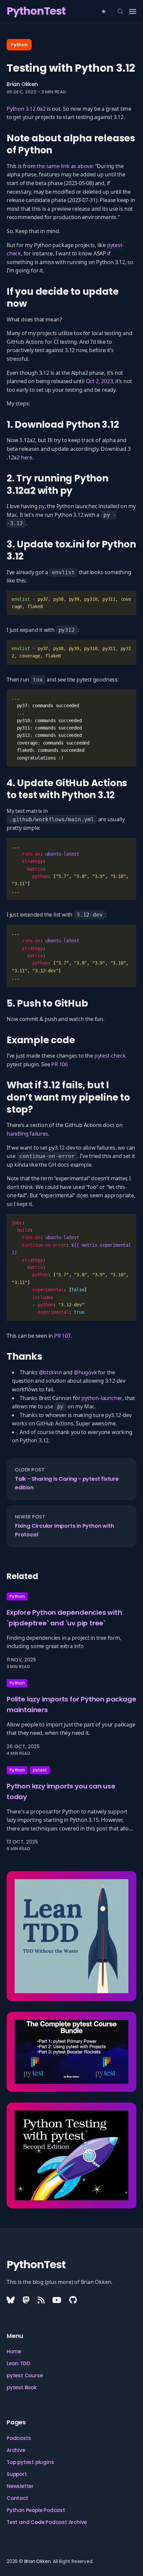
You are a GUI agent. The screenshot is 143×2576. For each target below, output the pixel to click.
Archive (16, 2450)
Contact (17, 2498)
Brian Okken (22, 84)
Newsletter (20, 2486)
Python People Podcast (36, 2510)
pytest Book (22, 2387)
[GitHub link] (73, 2300)
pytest (40, 1770)
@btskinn (50, 1372)
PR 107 (63, 1336)
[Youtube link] (57, 2300)
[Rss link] (41, 2300)
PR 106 (60, 1064)
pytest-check (110, 1056)
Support (17, 2474)
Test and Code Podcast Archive (47, 2522)
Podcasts (19, 2438)
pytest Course (25, 2375)
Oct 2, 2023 (99, 381)
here (27, 457)
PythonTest (36, 11)
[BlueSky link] (11, 2300)
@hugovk (85, 1372)
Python (19, 45)
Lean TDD (18, 2363)
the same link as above (65, 166)
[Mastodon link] (26, 2300)
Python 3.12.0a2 (26, 109)
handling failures (27, 1134)
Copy (121, 600)
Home (14, 2351)
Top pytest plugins (30, 2462)
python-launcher (102, 1398)
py (42, 506)
